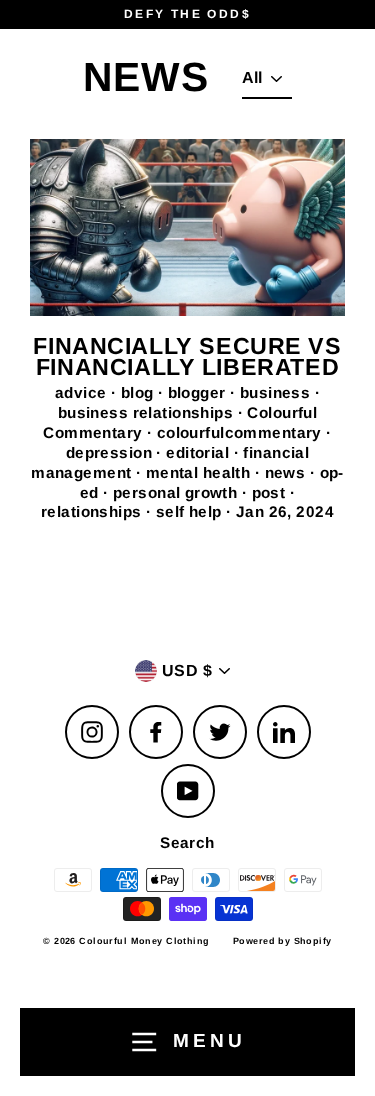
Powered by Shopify (282, 941)
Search (187, 842)
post (271, 492)
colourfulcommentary (242, 432)
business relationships (148, 412)
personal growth (177, 492)
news (287, 472)
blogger (199, 392)
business (277, 392)
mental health (200, 472)
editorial (199, 452)
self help (191, 511)
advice (83, 392)
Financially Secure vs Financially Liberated (187, 356)
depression (111, 452)
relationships (93, 511)
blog (139, 392)
